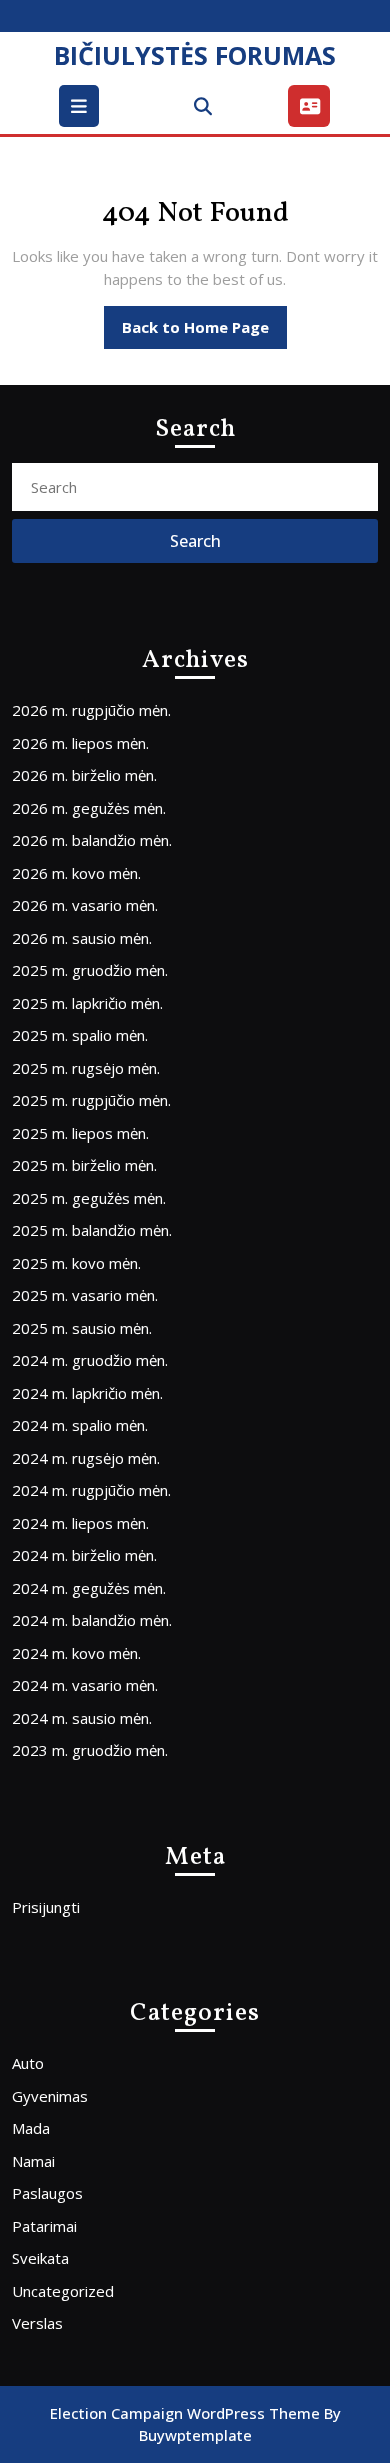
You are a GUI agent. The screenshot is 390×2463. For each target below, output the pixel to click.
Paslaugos (47, 2193)
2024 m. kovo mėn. (76, 1653)
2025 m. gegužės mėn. (89, 1198)
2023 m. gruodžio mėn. (90, 1750)
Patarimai (44, 2226)
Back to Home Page (204, 332)
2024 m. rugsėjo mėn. (86, 1458)
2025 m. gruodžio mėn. (90, 970)
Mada (31, 2128)
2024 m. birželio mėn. (84, 1555)
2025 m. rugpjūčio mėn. (91, 1100)
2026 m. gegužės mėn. (89, 808)
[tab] (81, 106)
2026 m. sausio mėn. (82, 938)
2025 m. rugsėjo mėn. (86, 1068)
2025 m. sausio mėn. (82, 1328)
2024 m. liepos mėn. (80, 1523)
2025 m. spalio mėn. (80, 1035)
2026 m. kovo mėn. (76, 873)
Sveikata (40, 2258)
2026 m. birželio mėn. (84, 775)
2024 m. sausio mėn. (82, 1718)
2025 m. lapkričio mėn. (87, 1003)
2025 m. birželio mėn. (84, 1165)
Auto (28, 2063)
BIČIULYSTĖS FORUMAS (195, 55)
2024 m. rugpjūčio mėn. (91, 1490)
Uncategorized (63, 2291)
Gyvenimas (50, 2096)
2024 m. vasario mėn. (85, 1685)
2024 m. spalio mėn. (80, 1425)
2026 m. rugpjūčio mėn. (91, 710)
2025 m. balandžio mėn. (92, 1230)
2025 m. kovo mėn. (76, 1263)
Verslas (37, 2323)
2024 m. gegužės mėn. (89, 1588)
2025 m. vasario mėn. (85, 1295)
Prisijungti (46, 1907)
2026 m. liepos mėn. (80, 743)
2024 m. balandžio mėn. (92, 1620)
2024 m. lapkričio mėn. (87, 1393)
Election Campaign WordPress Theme (185, 2413)
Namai (33, 2161)
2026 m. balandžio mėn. (92, 840)
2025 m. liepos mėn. (80, 1133)
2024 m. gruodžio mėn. (90, 1360)
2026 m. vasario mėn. (85, 905)
